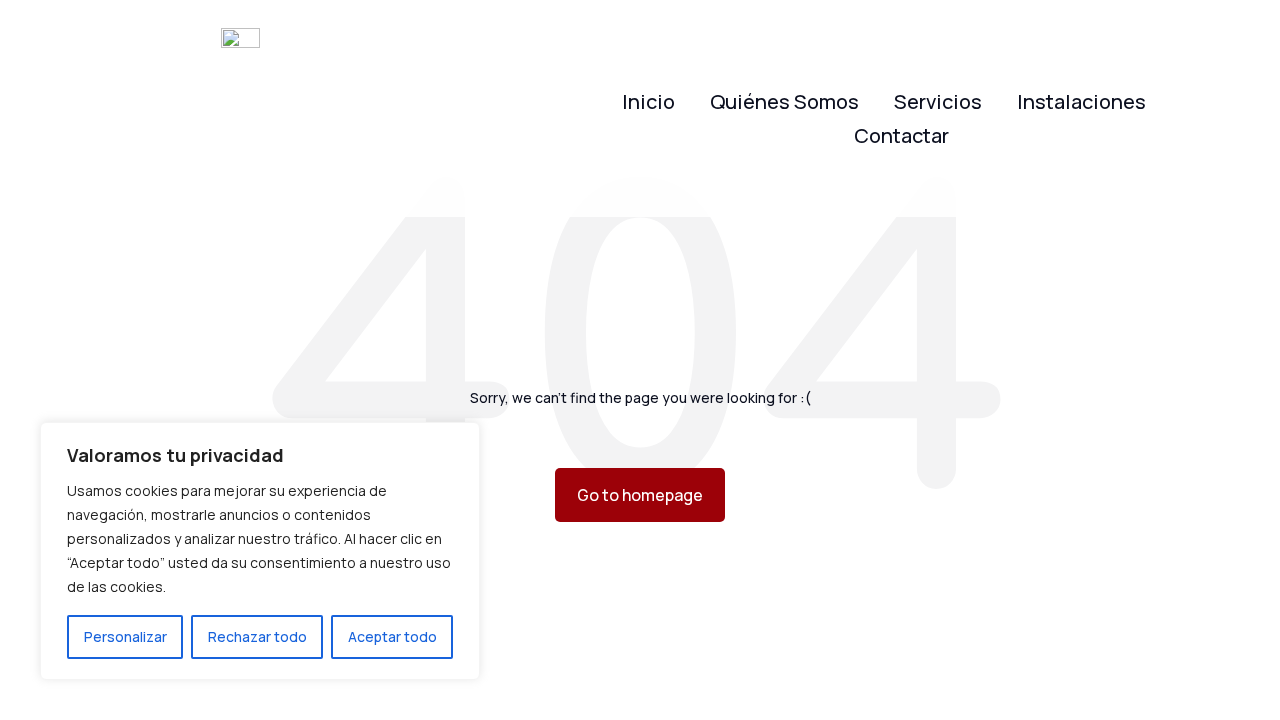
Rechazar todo (257, 636)
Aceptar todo (392, 636)
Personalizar (125, 636)
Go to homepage (640, 495)
